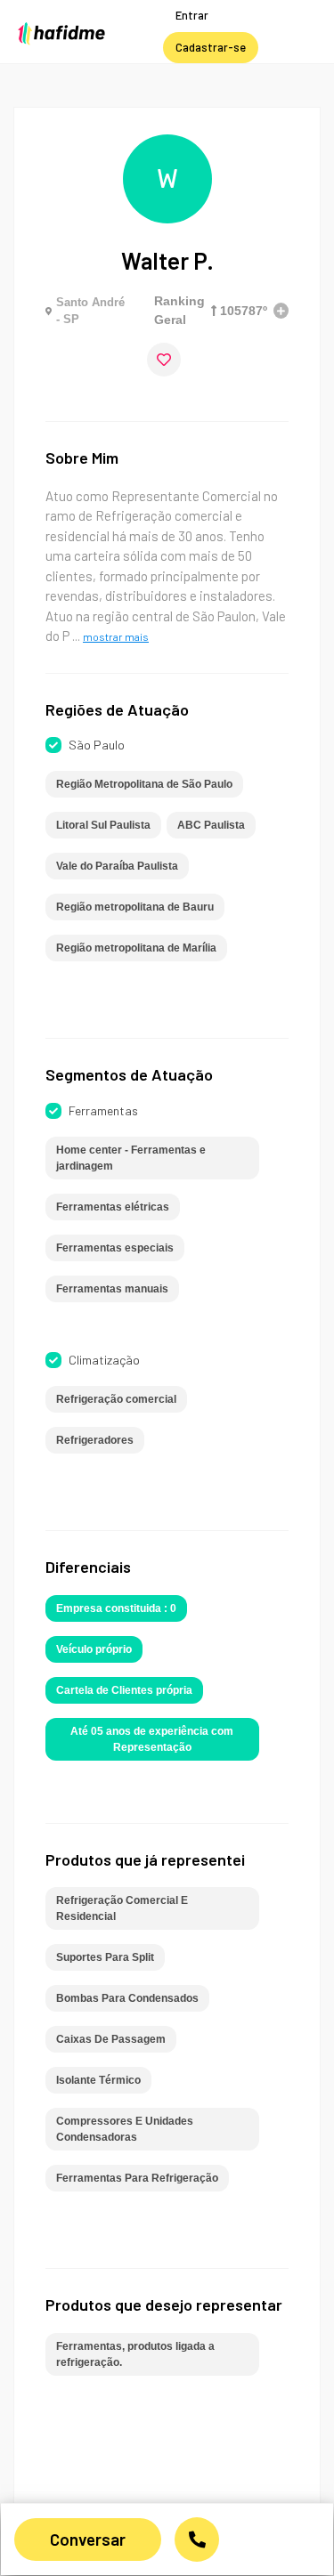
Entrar (192, 15)
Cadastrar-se (211, 47)
